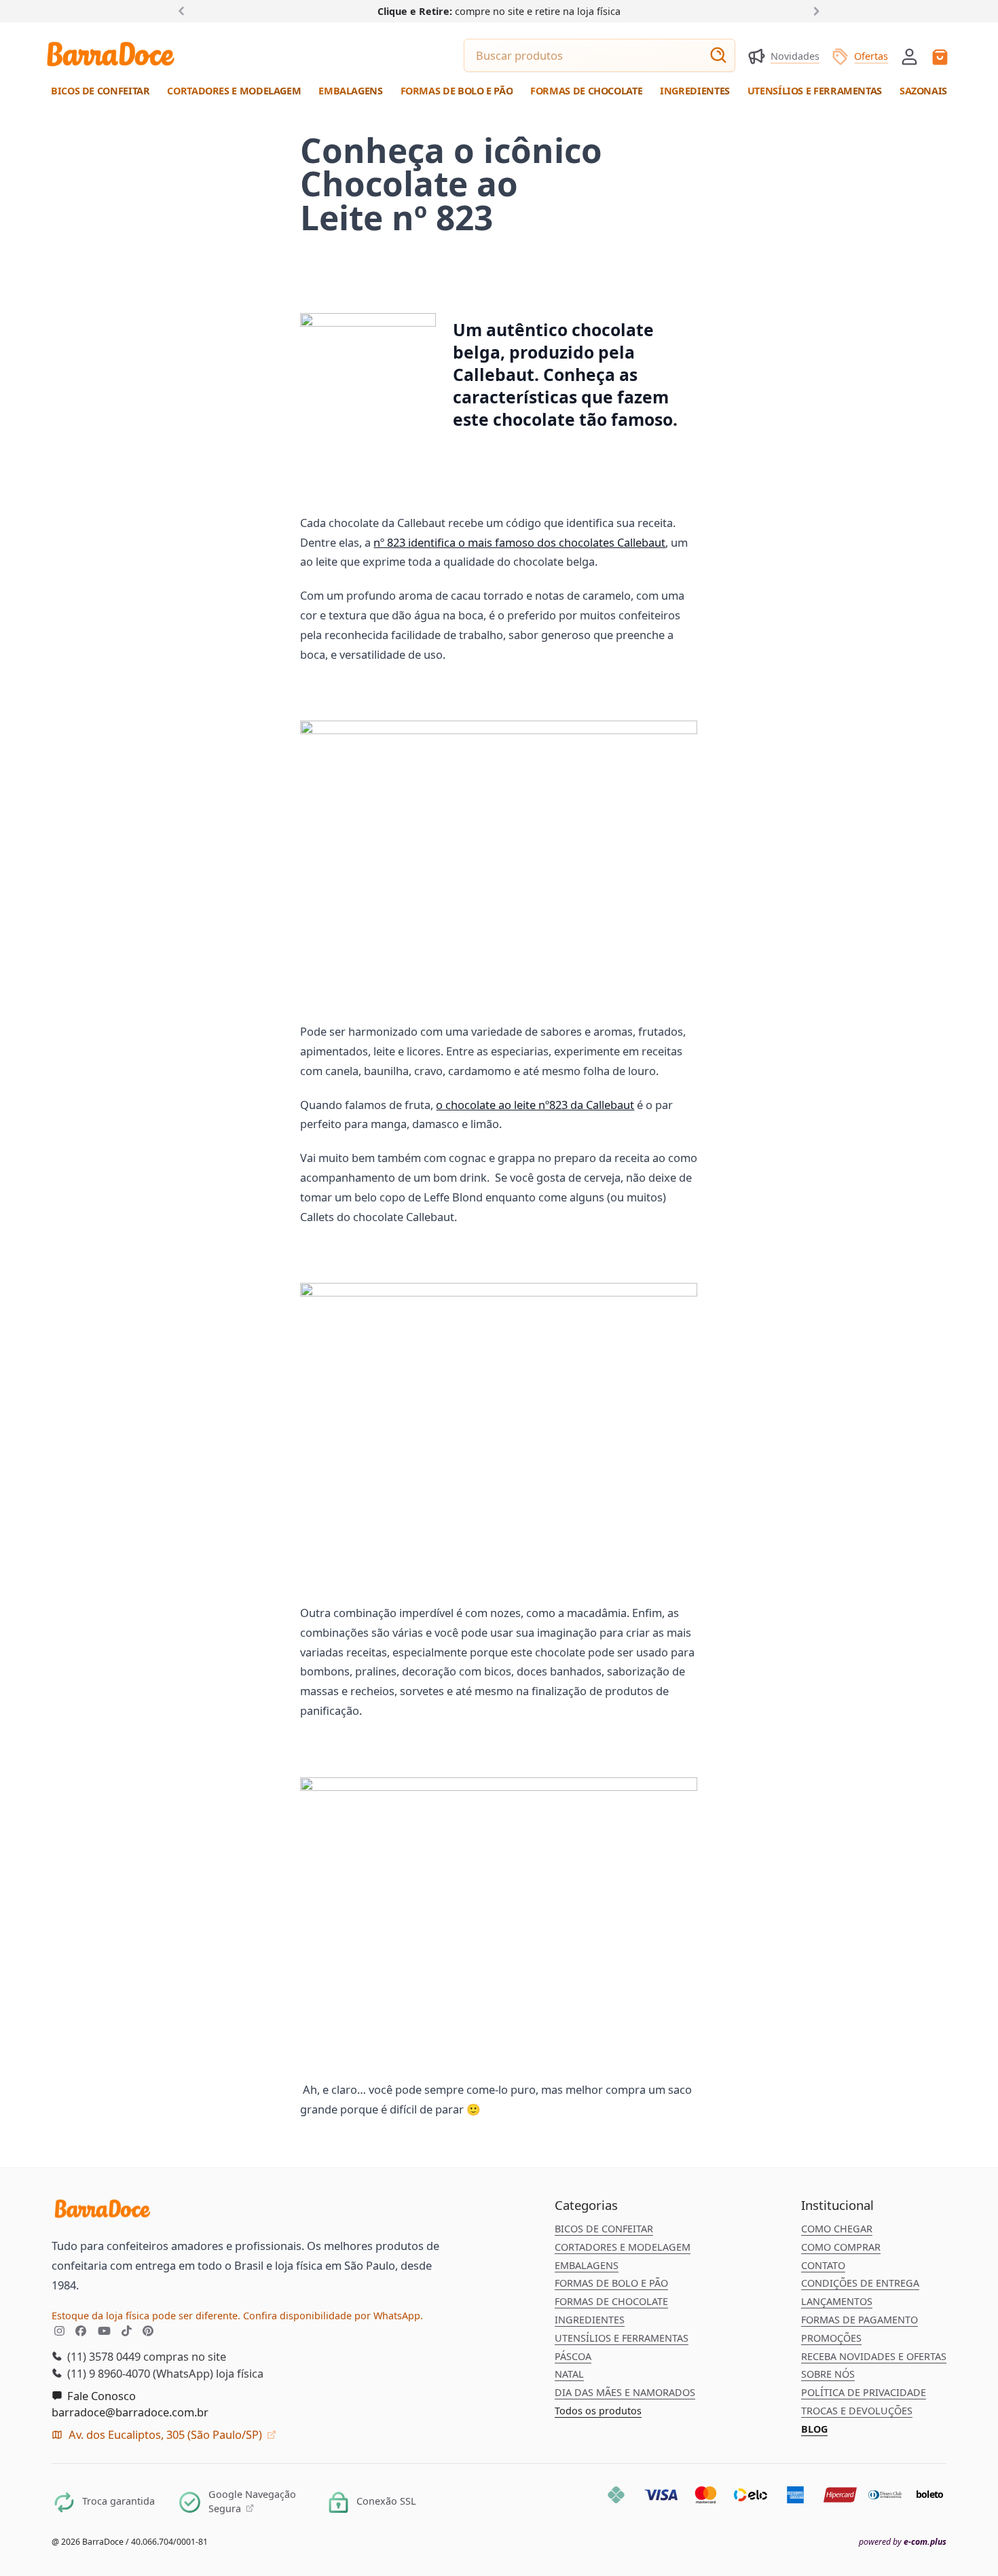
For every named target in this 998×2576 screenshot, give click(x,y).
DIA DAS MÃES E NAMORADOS (625, 2392)
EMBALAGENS (587, 2265)
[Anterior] (184, 11)
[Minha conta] (909, 57)
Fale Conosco (100, 2396)
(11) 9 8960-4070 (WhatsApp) (139, 2373)
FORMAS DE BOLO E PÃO (611, 2283)
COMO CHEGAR (837, 2229)
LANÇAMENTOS (837, 2301)
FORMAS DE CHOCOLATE (611, 2301)
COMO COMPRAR (841, 2247)
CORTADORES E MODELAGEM (623, 2247)
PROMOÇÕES (831, 2338)
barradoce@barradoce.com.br (130, 2412)
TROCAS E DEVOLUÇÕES (857, 2411)
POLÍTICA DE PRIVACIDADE (864, 2392)
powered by (903, 2542)
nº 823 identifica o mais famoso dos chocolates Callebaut (519, 542)
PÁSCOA (573, 2356)
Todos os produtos (598, 2411)
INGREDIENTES (590, 2320)
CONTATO (823, 2265)
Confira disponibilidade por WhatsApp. (333, 2316)
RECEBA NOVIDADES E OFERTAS (874, 2356)
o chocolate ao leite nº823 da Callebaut (535, 1105)
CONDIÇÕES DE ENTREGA (860, 2283)
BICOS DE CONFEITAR (604, 2229)
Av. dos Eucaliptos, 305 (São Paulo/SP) (165, 2434)
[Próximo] (814, 11)
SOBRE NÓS (828, 2374)
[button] (909, 55)
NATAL (569, 2374)
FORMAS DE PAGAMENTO (860, 2320)
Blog (814, 2429)
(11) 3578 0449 (103, 2356)
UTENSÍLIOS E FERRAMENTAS (622, 2338)
